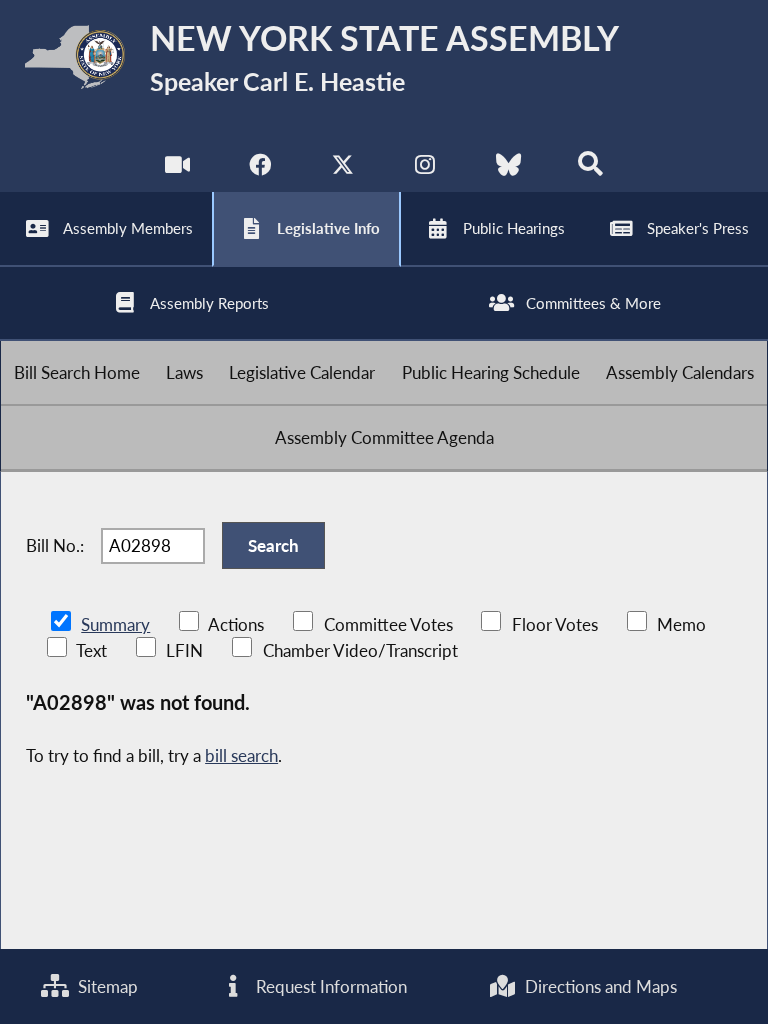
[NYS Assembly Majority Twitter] (342, 169)
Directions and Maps (599, 986)
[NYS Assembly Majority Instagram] (425, 169)
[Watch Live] (177, 169)
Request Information (329, 986)
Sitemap (106, 986)
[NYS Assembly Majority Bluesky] (508, 169)
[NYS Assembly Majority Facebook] (259, 169)
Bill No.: (55, 545)
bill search (241, 755)
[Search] (590, 169)
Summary (115, 624)
